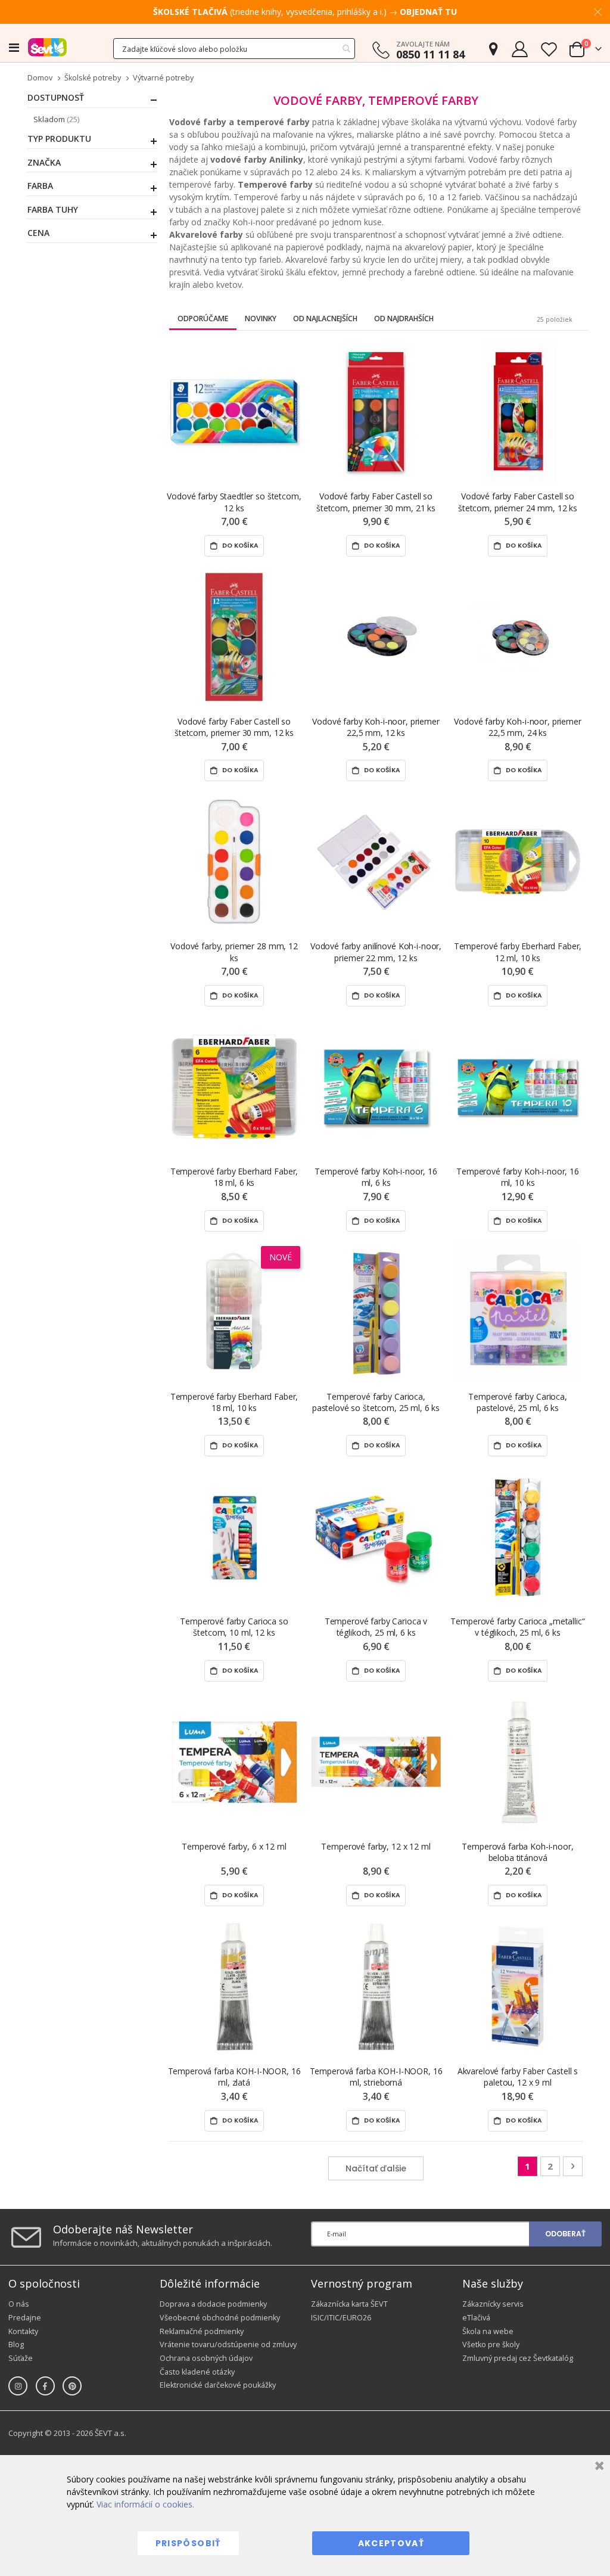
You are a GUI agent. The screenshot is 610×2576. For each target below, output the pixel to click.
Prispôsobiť (188, 2543)
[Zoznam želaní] (549, 49)
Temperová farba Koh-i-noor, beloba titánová (517, 1852)
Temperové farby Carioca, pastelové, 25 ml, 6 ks (518, 1402)
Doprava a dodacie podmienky (213, 2304)
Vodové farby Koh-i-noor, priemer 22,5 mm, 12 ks (376, 727)
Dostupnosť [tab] (56, 98)
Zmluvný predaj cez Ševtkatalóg (518, 2358)
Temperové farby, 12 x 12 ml (376, 1846)
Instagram (18, 2386)
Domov (40, 78)
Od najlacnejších (325, 318)
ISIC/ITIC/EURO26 (341, 2318)
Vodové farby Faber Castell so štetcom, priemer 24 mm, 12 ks (518, 502)
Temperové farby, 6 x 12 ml (234, 1846)
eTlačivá (476, 2318)
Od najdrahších (404, 318)
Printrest (72, 2386)
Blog (16, 2344)
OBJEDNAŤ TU (428, 12)
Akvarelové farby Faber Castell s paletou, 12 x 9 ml (518, 2077)
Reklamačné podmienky (202, 2331)
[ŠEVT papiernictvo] (47, 47)
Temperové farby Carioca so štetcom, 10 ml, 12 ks (234, 1627)
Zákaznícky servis (493, 2304)
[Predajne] (493, 49)
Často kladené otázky (197, 2372)
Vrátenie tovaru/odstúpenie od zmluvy (228, 2344)
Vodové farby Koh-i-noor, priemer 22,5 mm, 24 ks (518, 727)
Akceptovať (391, 2543)
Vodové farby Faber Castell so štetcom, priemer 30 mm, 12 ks (234, 727)
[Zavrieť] (598, 2467)
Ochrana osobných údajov (206, 2358)
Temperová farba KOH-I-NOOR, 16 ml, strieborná (376, 2077)
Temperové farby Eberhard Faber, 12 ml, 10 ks (518, 952)
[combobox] (234, 49)
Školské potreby (93, 78)
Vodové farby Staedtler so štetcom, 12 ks (234, 502)
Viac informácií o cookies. (145, 2504)
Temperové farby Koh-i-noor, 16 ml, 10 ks (518, 1177)
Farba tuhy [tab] (53, 210)
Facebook (45, 2386)
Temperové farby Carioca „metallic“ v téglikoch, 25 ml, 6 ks (517, 1627)
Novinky (261, 318)
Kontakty (23, 2331)
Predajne (25, 2318)
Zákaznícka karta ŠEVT (349, 2304)
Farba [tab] (40, 186)
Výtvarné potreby (163, 78)
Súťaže (21, 2358)
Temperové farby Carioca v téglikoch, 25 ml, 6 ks (376, 1627)
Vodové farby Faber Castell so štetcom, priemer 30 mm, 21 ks (376, 502)
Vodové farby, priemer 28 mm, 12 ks (234, 952)
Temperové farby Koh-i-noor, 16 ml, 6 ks (376, 1177)
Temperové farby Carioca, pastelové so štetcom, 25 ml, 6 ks (376, 1402)
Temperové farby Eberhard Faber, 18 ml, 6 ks (234, 1177)
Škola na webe (488, 2331)
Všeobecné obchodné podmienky (220, 2318)
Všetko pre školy (491, 2344)
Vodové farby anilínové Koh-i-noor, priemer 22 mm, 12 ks (376, 952)
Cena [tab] (38, 233)
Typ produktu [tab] (59, 139)
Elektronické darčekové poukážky (218, 2385)
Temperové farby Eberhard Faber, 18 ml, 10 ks (234, 1402)
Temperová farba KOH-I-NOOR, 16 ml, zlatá (234, 2077)
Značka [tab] (44, 163)
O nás (19, 2304)
